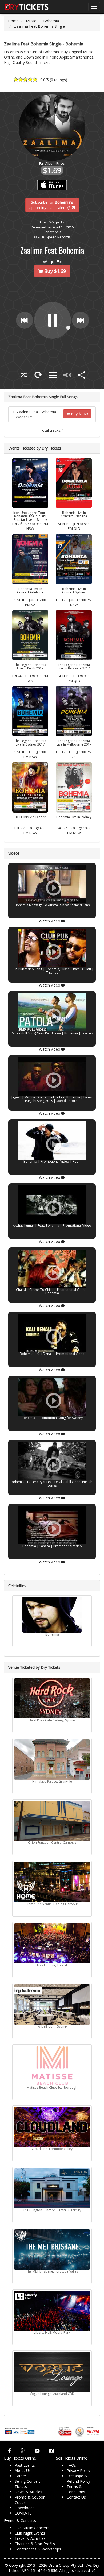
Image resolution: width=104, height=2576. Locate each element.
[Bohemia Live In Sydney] (74, 787)
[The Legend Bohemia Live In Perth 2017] (30, 635)
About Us (23, 2471)
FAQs (71, 2465)
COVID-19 (23, 2513)
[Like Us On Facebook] (9, 2451)
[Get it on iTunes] (52, 185)
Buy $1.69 (79, 414)
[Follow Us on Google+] (23, 2451)
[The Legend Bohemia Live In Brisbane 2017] (74, 635)
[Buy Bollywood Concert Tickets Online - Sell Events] (27, 7)
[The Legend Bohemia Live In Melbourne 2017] (74, 711)
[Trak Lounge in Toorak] (52, 1943)
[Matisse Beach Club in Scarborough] (52, 2066)
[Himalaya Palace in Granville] (52, 1760)
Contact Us (76, 2497)
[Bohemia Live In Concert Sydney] (74, 559)
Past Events (25, 2465)
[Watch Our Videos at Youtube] (37, 2451)
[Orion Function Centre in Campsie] (52, 1821)
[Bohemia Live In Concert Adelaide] (30, 559)
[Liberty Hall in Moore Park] (52, 2311)
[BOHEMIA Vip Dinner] (30, 787)
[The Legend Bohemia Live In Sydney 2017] (30, 711)
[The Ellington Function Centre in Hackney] (52, 2188)
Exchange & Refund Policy (78, 2479)
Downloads (25, 2508)
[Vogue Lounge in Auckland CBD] (52, 2372)
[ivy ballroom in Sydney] (52, 2005)
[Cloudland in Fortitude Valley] (52, 2127)
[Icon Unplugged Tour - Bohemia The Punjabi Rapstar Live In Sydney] (30, 483)
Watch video (50, 921)
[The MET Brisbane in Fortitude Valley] (52, 2250)
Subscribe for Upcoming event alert (51, 205)
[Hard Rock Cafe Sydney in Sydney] (52, 1698)
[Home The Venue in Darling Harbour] (52, 1882)
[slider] (63, 335)
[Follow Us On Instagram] (51, 2451)
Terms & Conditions (76, 2489)
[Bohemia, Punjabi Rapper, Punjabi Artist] (52, 1615)
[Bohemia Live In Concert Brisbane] (74, 483)
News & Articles (28, 2492)
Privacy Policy (78, 2471)
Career (20, 2476)
